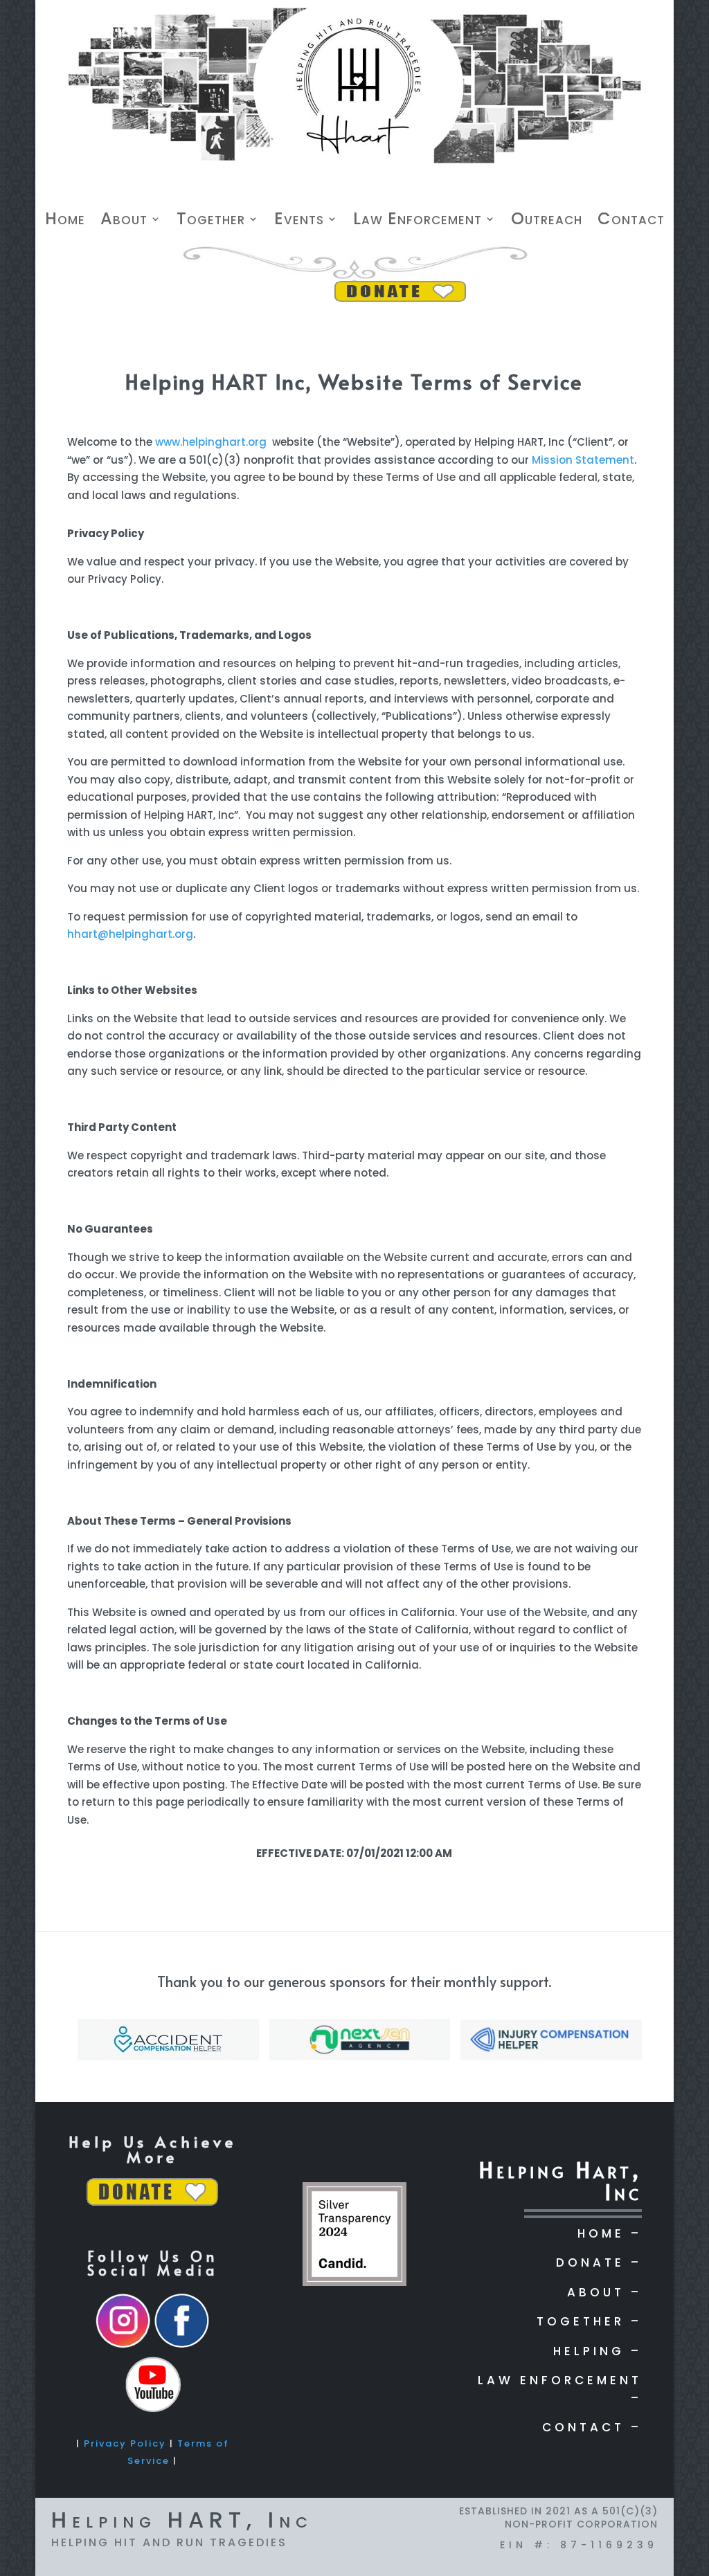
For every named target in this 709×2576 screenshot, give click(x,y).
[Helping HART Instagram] (123, 2346)
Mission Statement (583, 460)
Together (211, 221)
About (124, 221)
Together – (589, 2321)
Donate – (599, 2262)
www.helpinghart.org (211, 442)
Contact (631, 221)
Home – (610, 2233)
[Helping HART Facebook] (182, 2346)
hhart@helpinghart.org (130, 934)
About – (604, 2292)
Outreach (547, 221)
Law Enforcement (418, 221)
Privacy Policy (125, 2443)
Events (299, 221)
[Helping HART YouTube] (153, 2410)
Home (65, 221)
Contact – (592, 2427)
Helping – (598, 2351)
